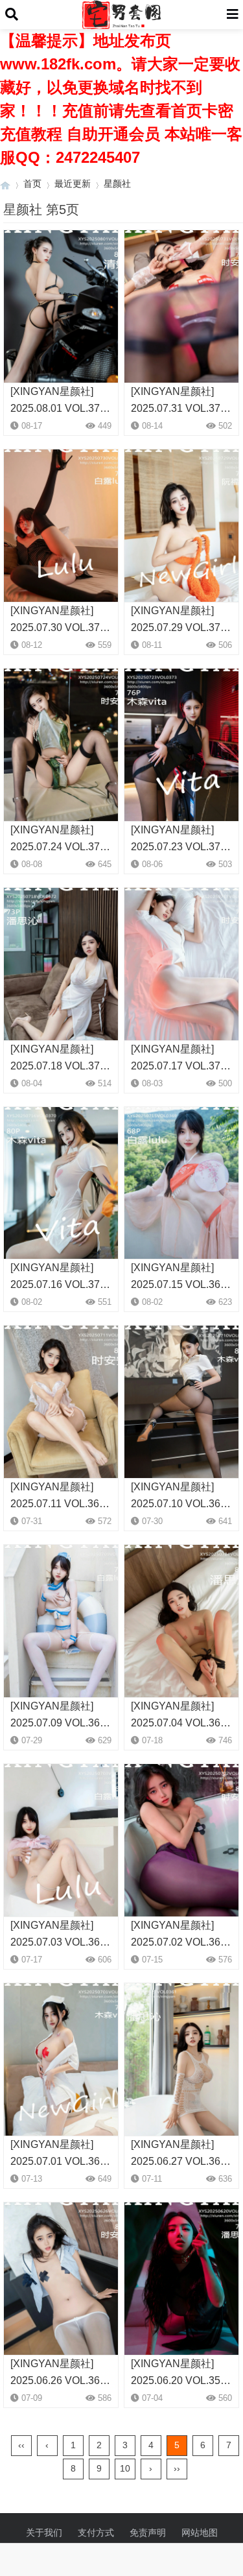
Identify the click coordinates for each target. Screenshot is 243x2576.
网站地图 (200, 2533)
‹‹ (21, 2445)
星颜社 (117, 184)
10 (125, 2468)
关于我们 (44, 2533)
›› (177, 2468)
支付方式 (96, 2533)
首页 (32, 184)
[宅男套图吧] (5, 184)
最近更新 (73, 184)
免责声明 (148, 2533)
